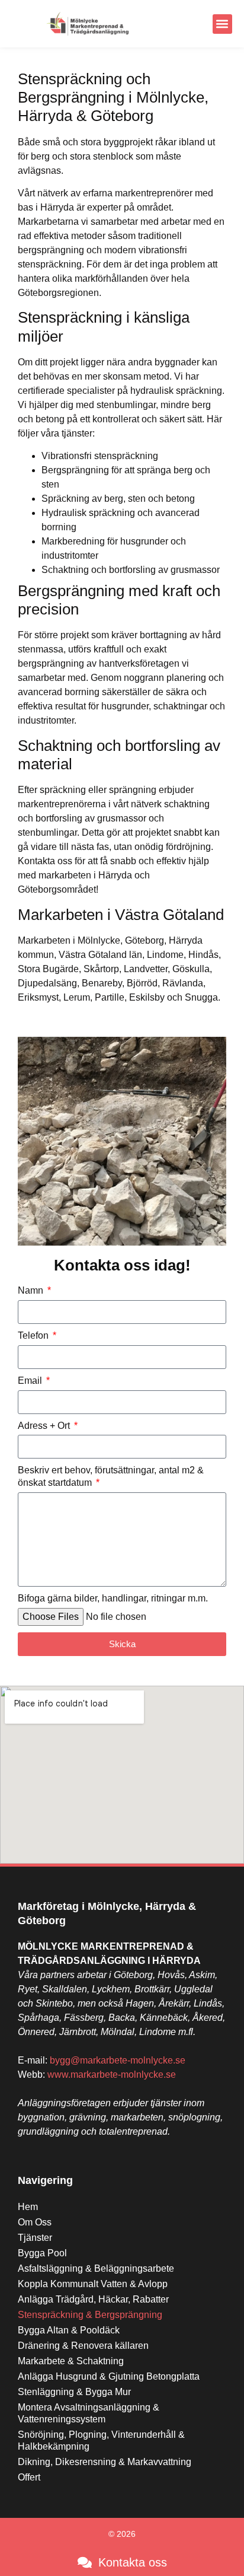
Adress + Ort (45, 1426)
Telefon (34, 1335)
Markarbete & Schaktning (71, 2361)
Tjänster (35, 2238)
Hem (28, 2207)
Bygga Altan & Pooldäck (69, 2330)
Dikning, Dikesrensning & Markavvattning (105, 2462)
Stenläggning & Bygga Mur (74, 2392)
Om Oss (35, 2222)
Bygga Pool (42, 2253)
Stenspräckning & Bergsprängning (90, 2315)
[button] (222, 24)
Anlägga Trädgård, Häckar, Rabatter (93, 2299)
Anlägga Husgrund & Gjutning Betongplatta (109, 2376)
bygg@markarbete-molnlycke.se (118, 2060)
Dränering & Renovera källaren (83, 2346)
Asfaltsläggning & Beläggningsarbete (96, 2268)
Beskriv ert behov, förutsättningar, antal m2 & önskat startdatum (111, 1476)
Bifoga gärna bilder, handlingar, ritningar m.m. (113, 1598)
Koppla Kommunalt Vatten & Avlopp (93, 2284)
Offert (29, 2477)
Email (31, 1381)
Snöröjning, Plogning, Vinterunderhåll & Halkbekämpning (101, 2440)
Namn (32, 1290)
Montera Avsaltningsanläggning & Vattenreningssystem (89, 2413)
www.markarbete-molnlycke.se (112, 2075)
